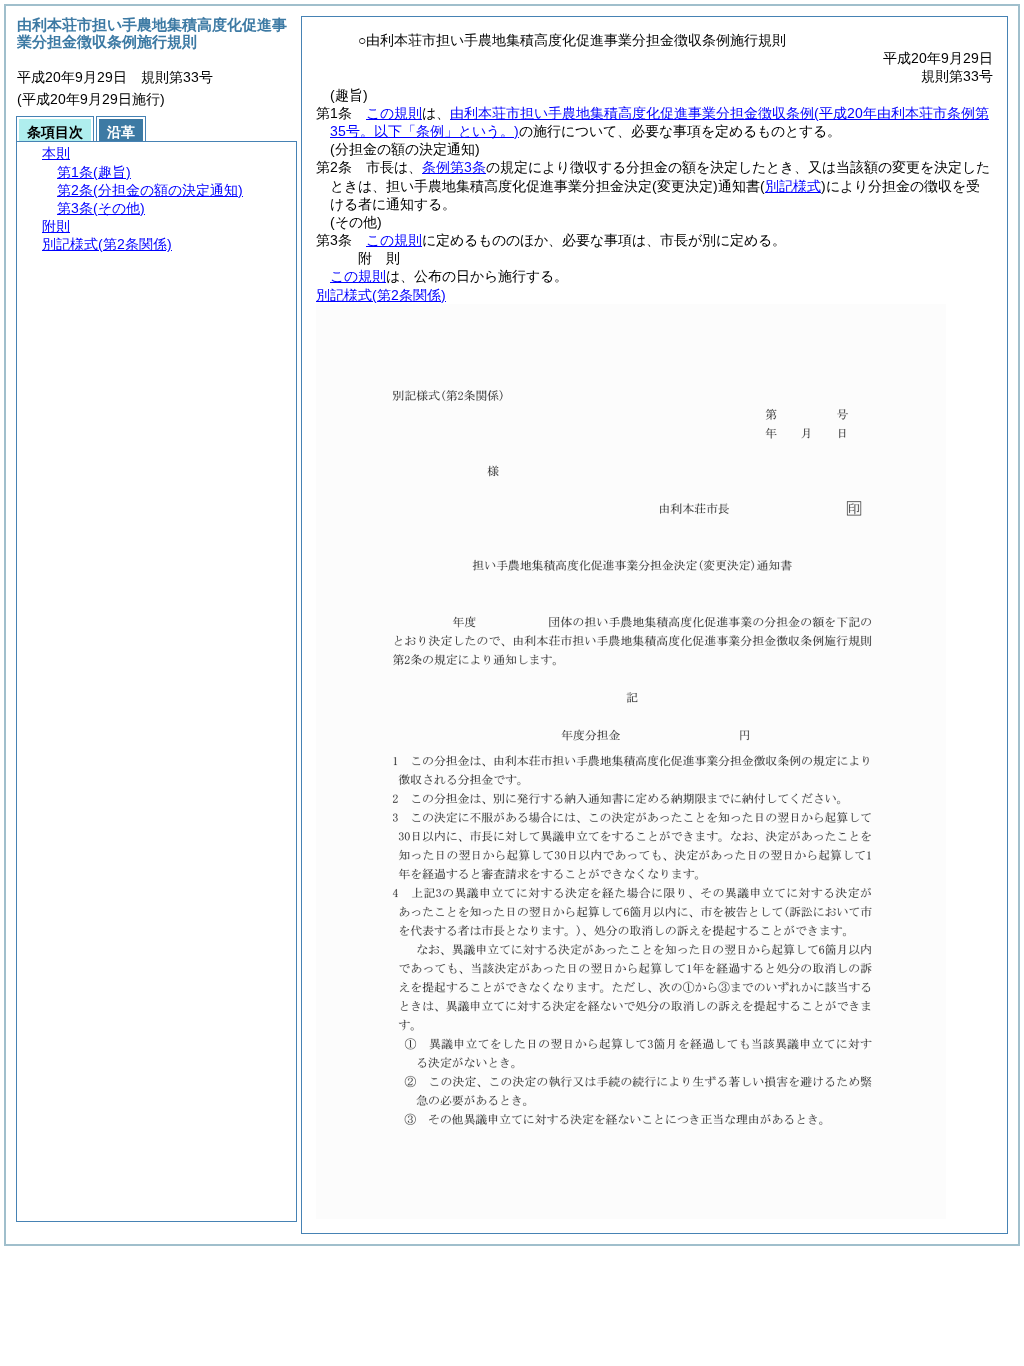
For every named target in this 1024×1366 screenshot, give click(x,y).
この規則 (394, 113)
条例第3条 (454, 167)
